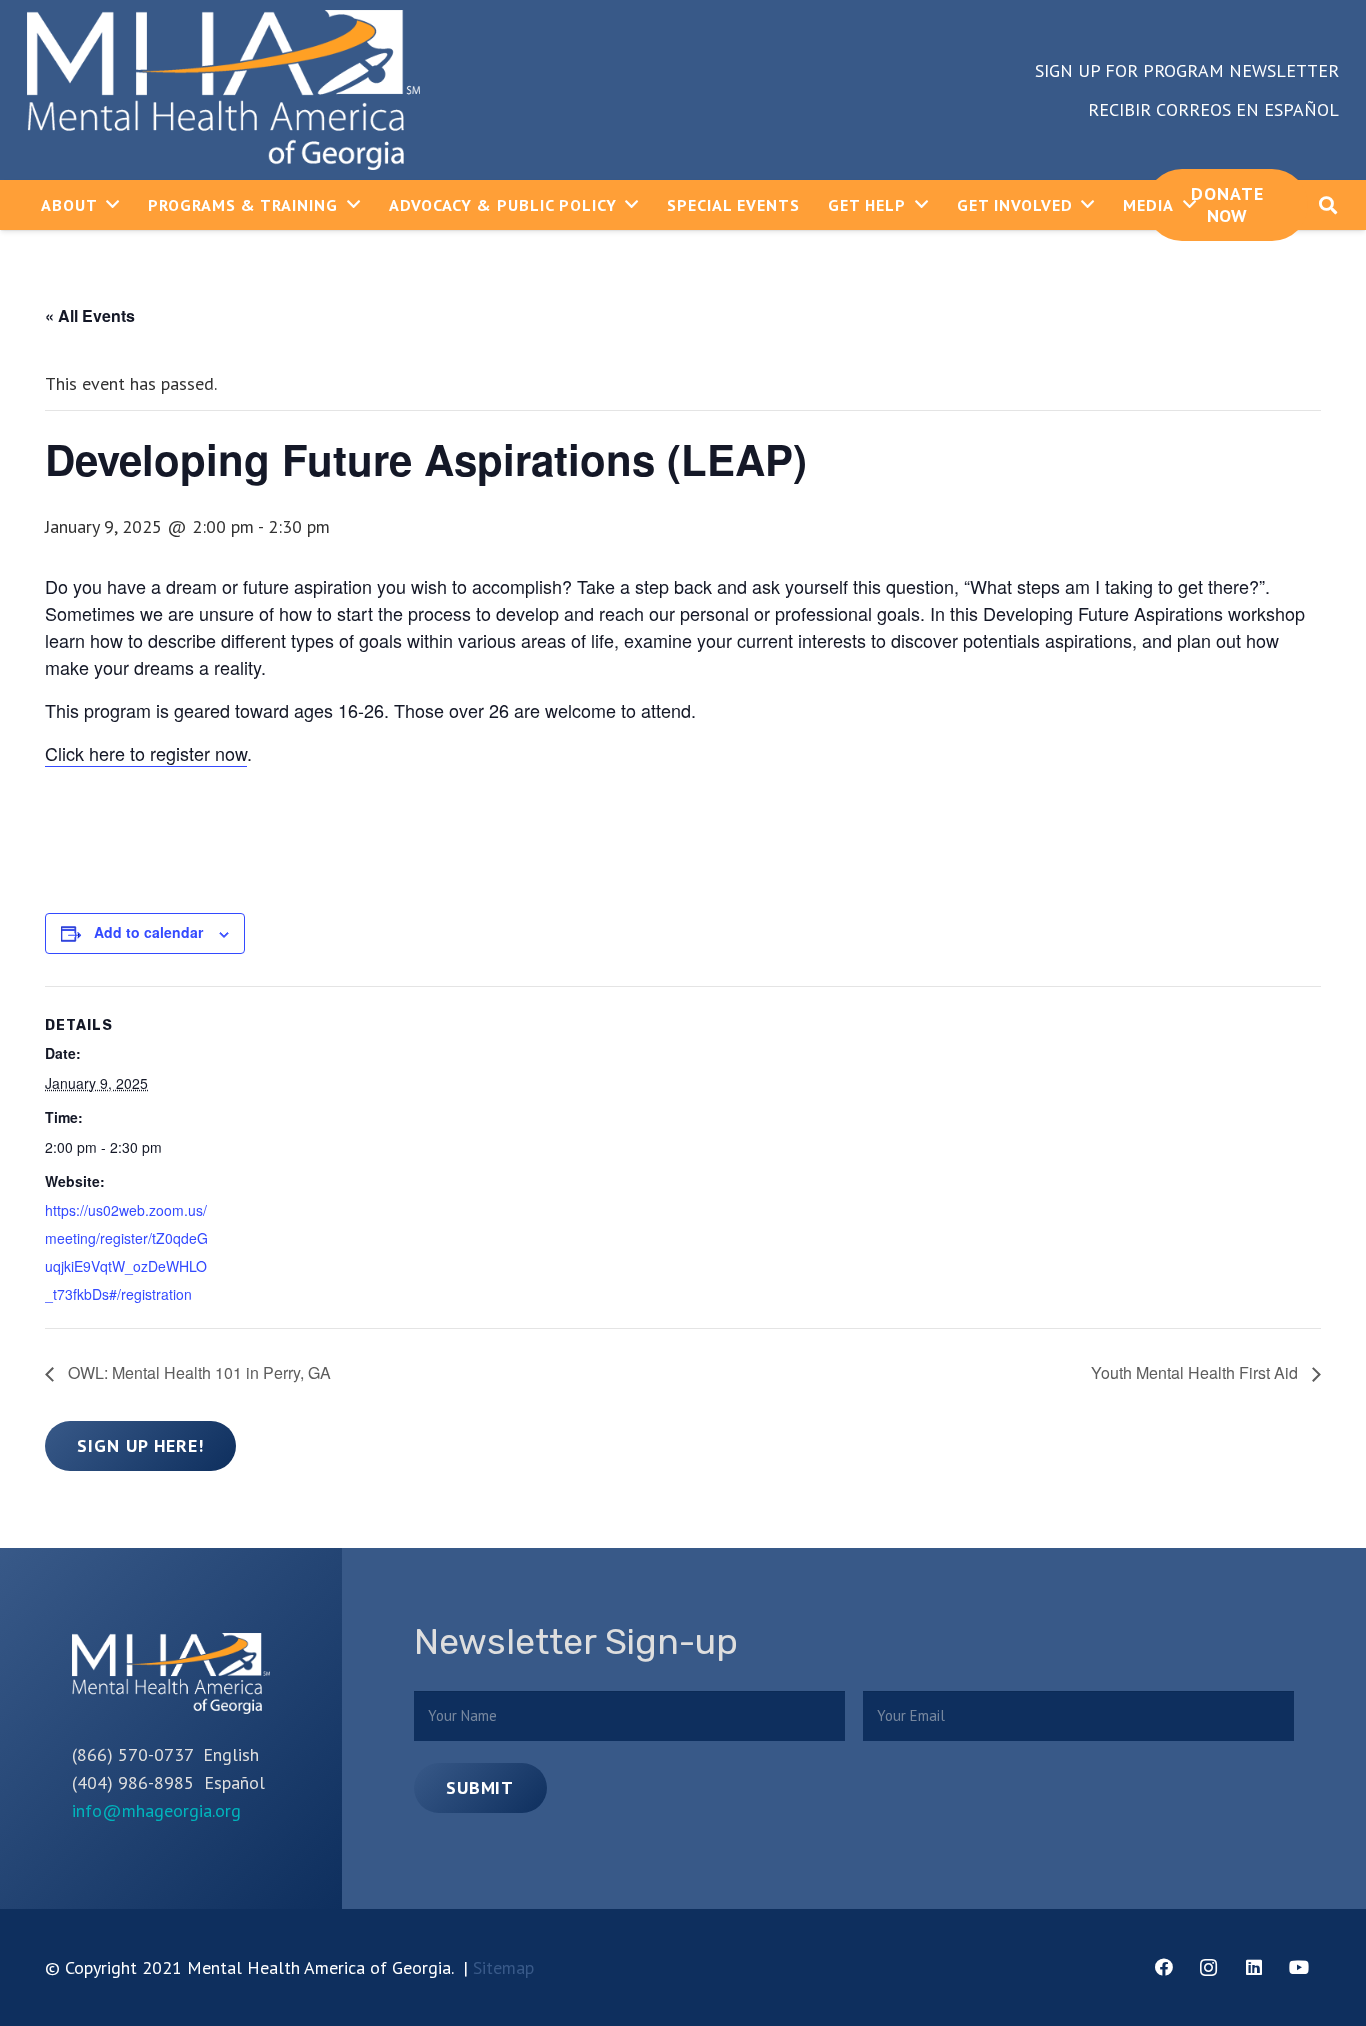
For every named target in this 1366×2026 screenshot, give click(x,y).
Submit (480, 1787)
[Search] (1328, 205)
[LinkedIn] (1253, 1967)
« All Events (90, 315)
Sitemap (503, 1967)
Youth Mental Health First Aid (1196, 1372)
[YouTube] (1298, 1967)
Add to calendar (148, 932)
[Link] (223, 90)
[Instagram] (1208, 1967)
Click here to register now (146, 753)
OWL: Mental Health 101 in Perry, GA (197, 1372)
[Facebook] (1163, 1967)
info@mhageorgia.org (156, 1810)
